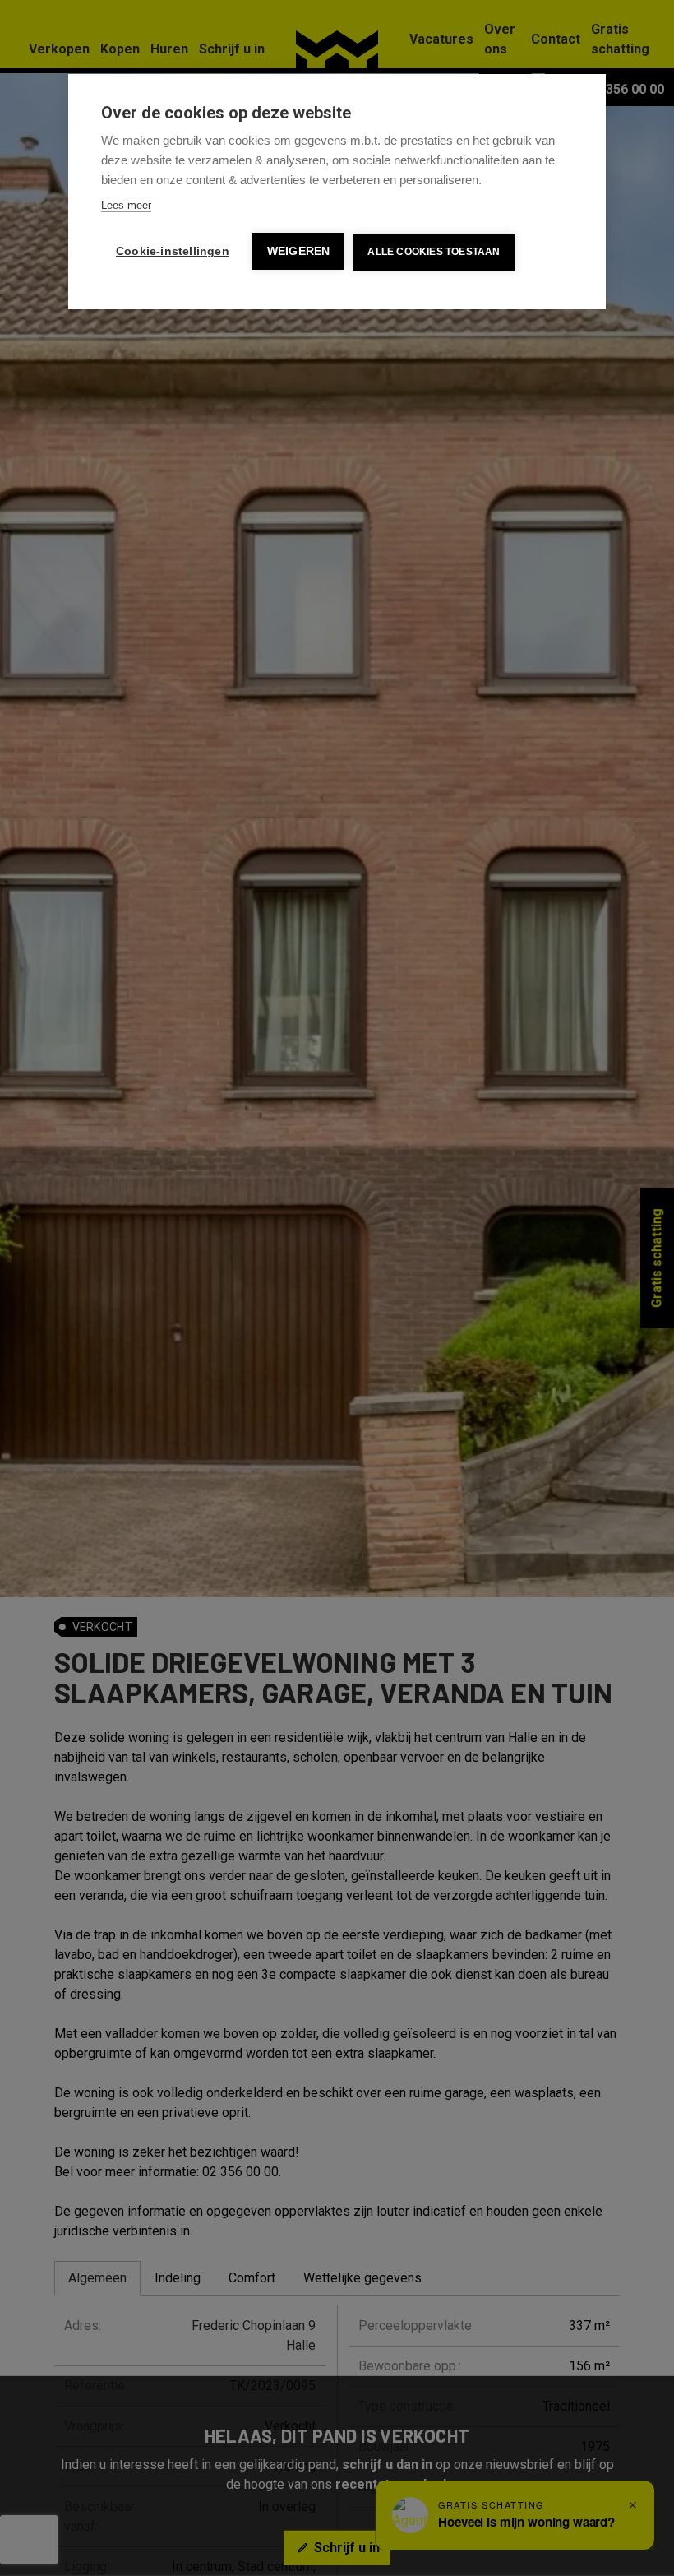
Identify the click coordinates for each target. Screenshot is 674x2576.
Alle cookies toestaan (434, 252)
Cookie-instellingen (173, 251)
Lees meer (126, 205)
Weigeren (299, 251)
